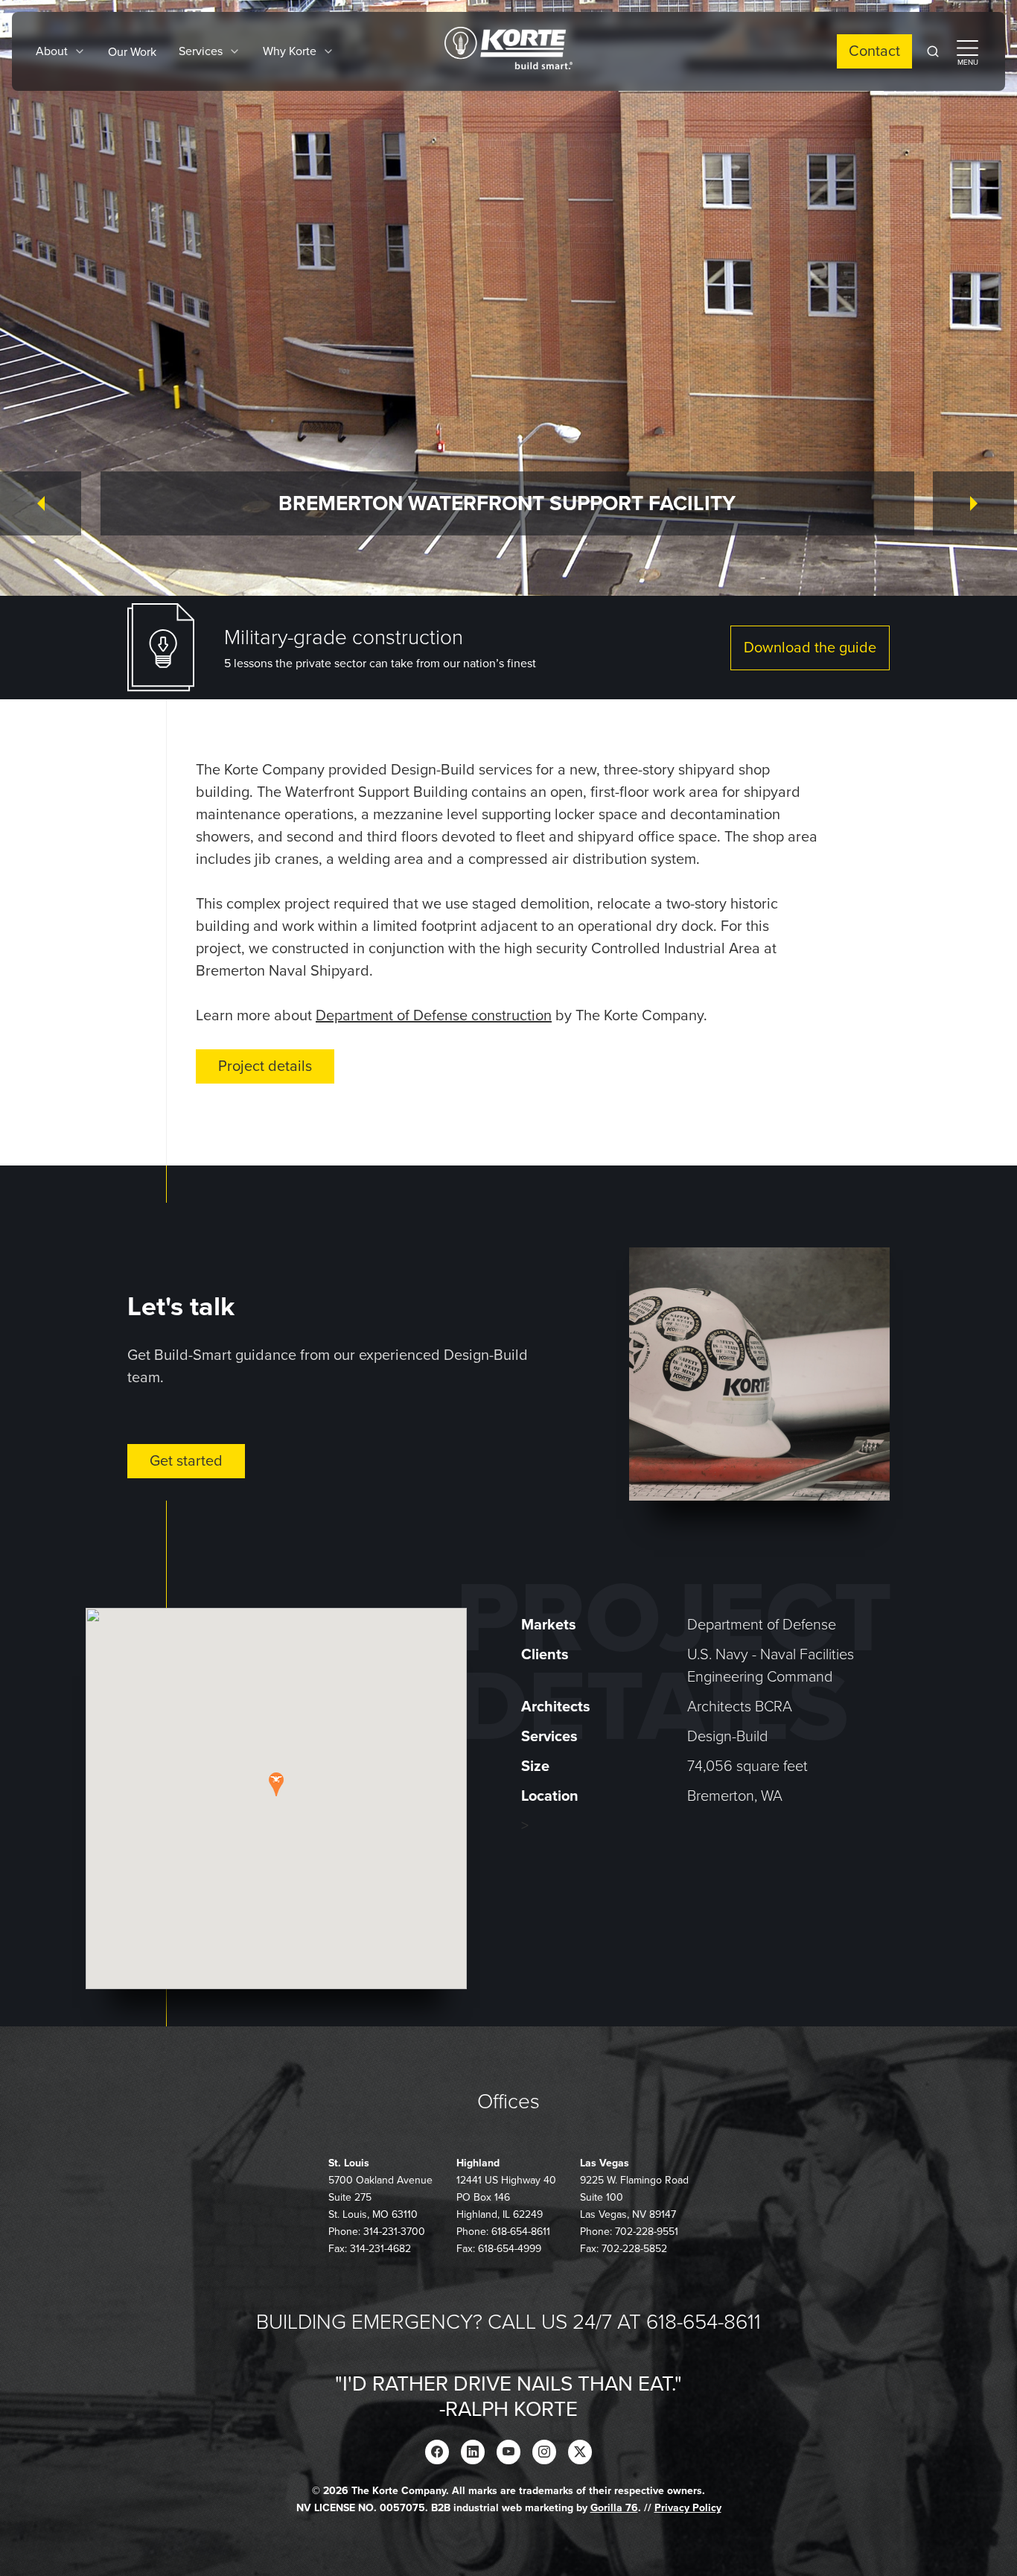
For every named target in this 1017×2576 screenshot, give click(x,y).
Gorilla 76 (614, 2508)
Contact (874, 51)
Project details (265, 1066)
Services (201, 51)
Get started (186, 1461)
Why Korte (290, 51)
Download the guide (810, 648)
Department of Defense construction (434, 1016)
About (52, 51)
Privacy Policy (688, 2508)
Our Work (132, 52)
